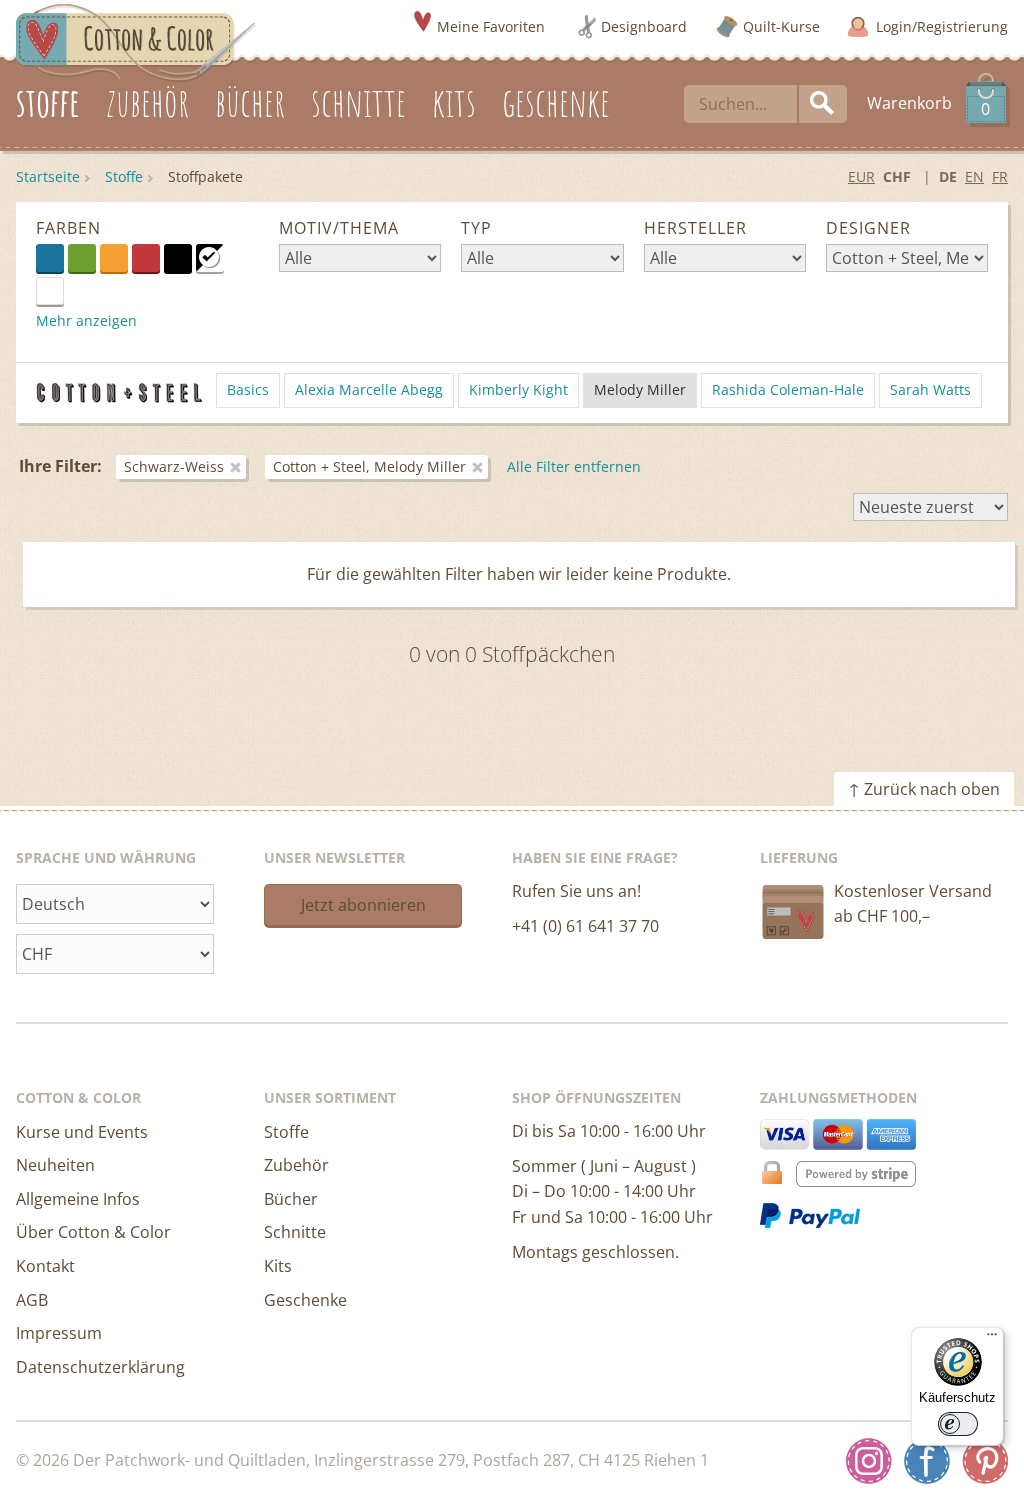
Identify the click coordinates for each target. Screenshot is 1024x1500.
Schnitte (295, 1232)
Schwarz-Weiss (210, 258)
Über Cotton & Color (93, 1232)
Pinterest (985, 1461)
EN (974, 176)
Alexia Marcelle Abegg (369, 389)
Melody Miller (640, 389)
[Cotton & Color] (136, 41)
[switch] (958, 1424)
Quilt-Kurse (781, 26)
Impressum (59, 1333)
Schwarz (178, 258)
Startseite (48, 176)
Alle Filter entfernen (574, 466)
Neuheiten (55, 1165)
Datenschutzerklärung (100, 1367)
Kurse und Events (82, 1132)
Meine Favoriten (491, 26)
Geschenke (305, 1300)
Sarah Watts (930, 389)
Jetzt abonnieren (363, 905)
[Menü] (992, 1339)
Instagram (869, 1461)
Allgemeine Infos (78, 1199)
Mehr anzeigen (86, 320)
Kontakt (45, 1266)
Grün (82, 258)
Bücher (291, 1199)
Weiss (63, 290)
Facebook (927, 1461)
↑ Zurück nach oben (924, 789)
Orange (114, 258)
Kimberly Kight (518, 389)
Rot (146, 258)
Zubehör (296, 1165)
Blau (50, 258)
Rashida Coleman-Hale (788, 389)
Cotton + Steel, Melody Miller (369, 466)
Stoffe (124, 176)
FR (1000, 176)
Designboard (644, 26)
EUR (861, 176)
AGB (32, 1300)
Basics (248, 389)
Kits (278, 1266)
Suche (823, 104)
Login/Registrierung (942, 26)
